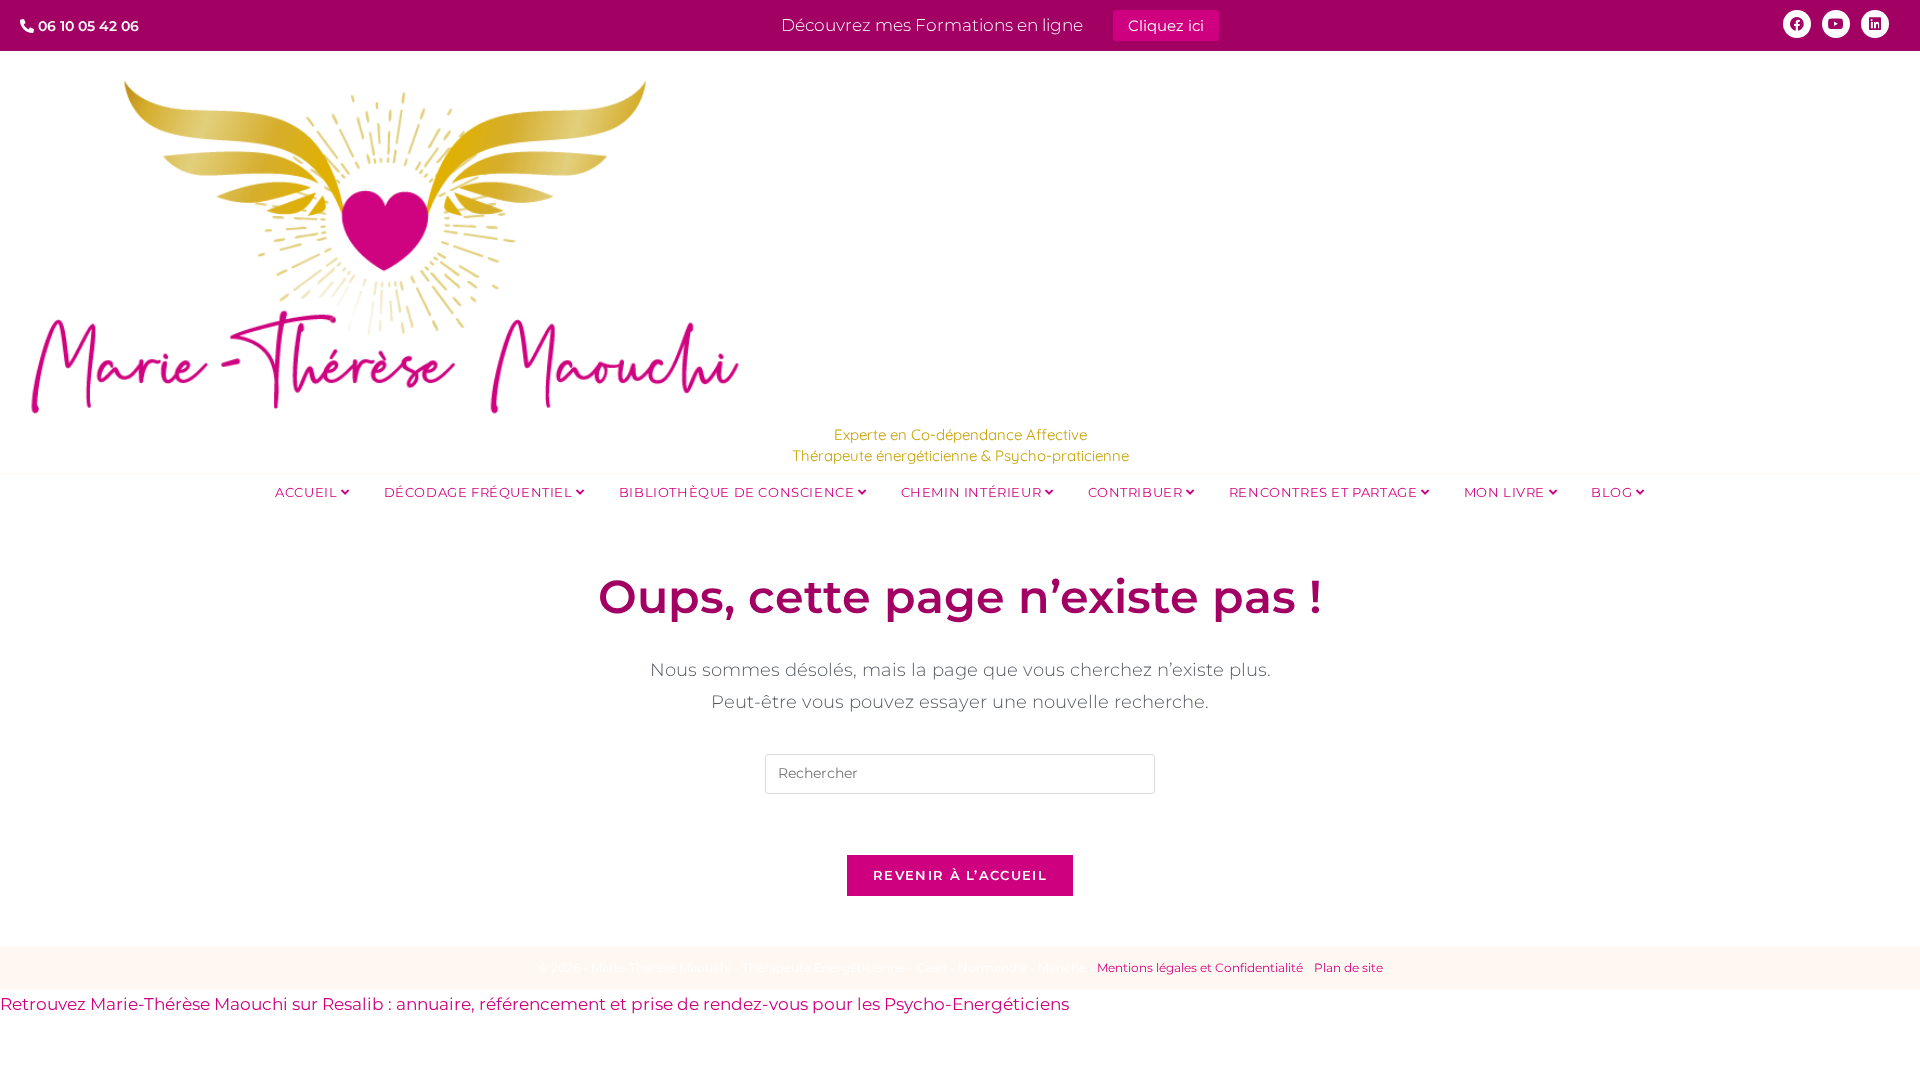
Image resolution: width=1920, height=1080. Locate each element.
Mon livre (1506, 492)
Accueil (308, 492)
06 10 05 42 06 (86, 26)
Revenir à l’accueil (960, 875)
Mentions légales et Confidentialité (1200, 967)
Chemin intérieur (973, 492)
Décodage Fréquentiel (480, 492)
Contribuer (1137, 492)
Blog (1613, 492)
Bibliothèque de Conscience (738, 492)
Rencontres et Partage (1325, 492)
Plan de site (1348, 967)
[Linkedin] (1875, 24)
